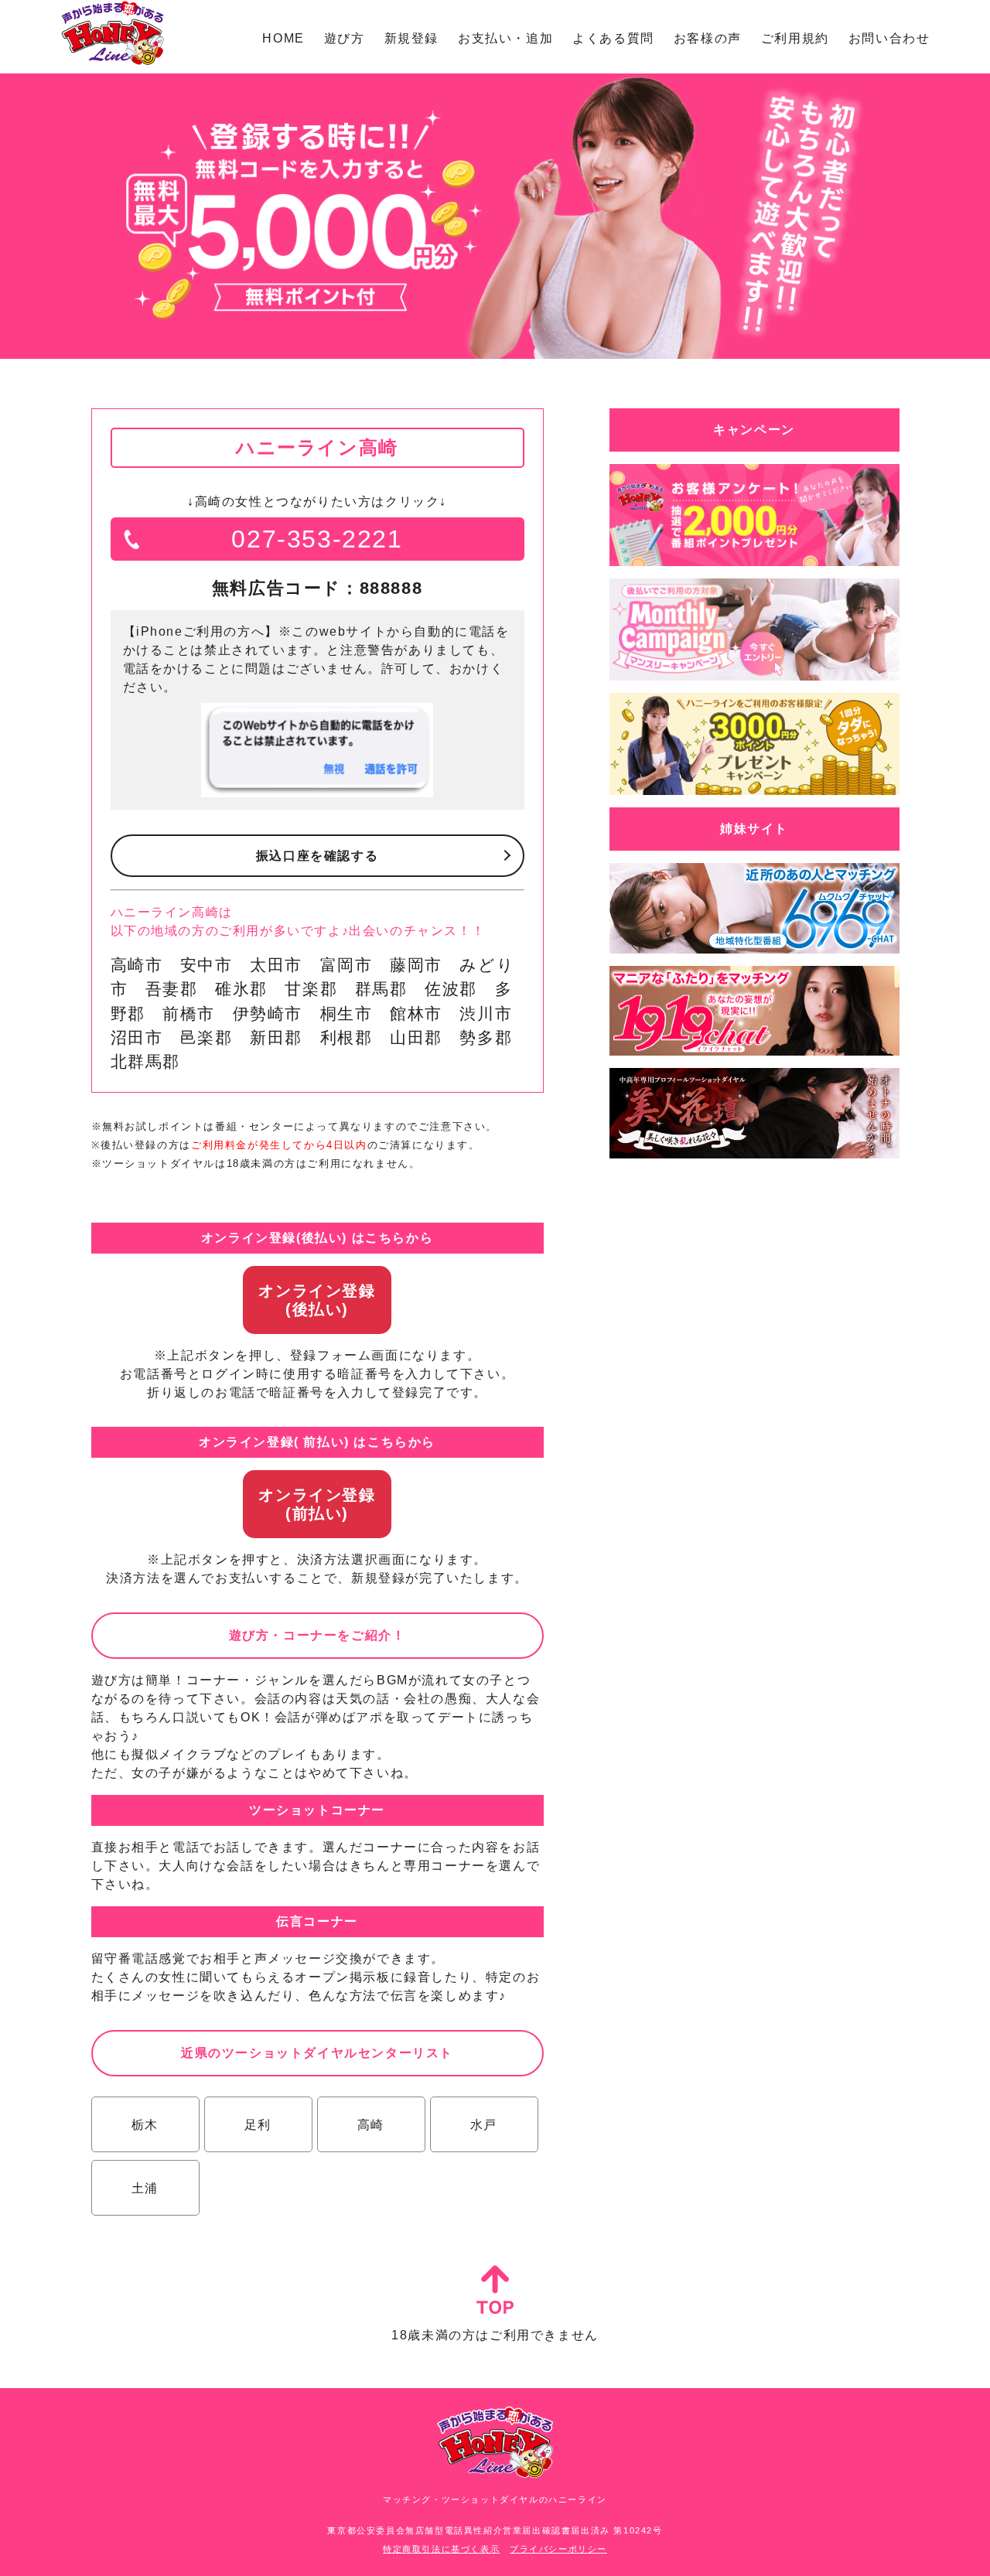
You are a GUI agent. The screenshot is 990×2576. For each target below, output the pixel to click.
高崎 (371, 2125)
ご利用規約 (795, 38)
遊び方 (345, 38)
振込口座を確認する (317, 856)
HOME (283, 38)
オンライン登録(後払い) (317, 1300)
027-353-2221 (317, 539)
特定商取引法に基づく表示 (441, 2549)
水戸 (484, 2125)
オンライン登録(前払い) (317, 1504)
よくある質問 (613, 38)
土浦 (145, 2188)
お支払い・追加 (505, 38)
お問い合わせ (889, 38)
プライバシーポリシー (558, 2549)
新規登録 (411, 38)
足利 (258, 2125)
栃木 (145, 2125)
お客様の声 (708, 38)
